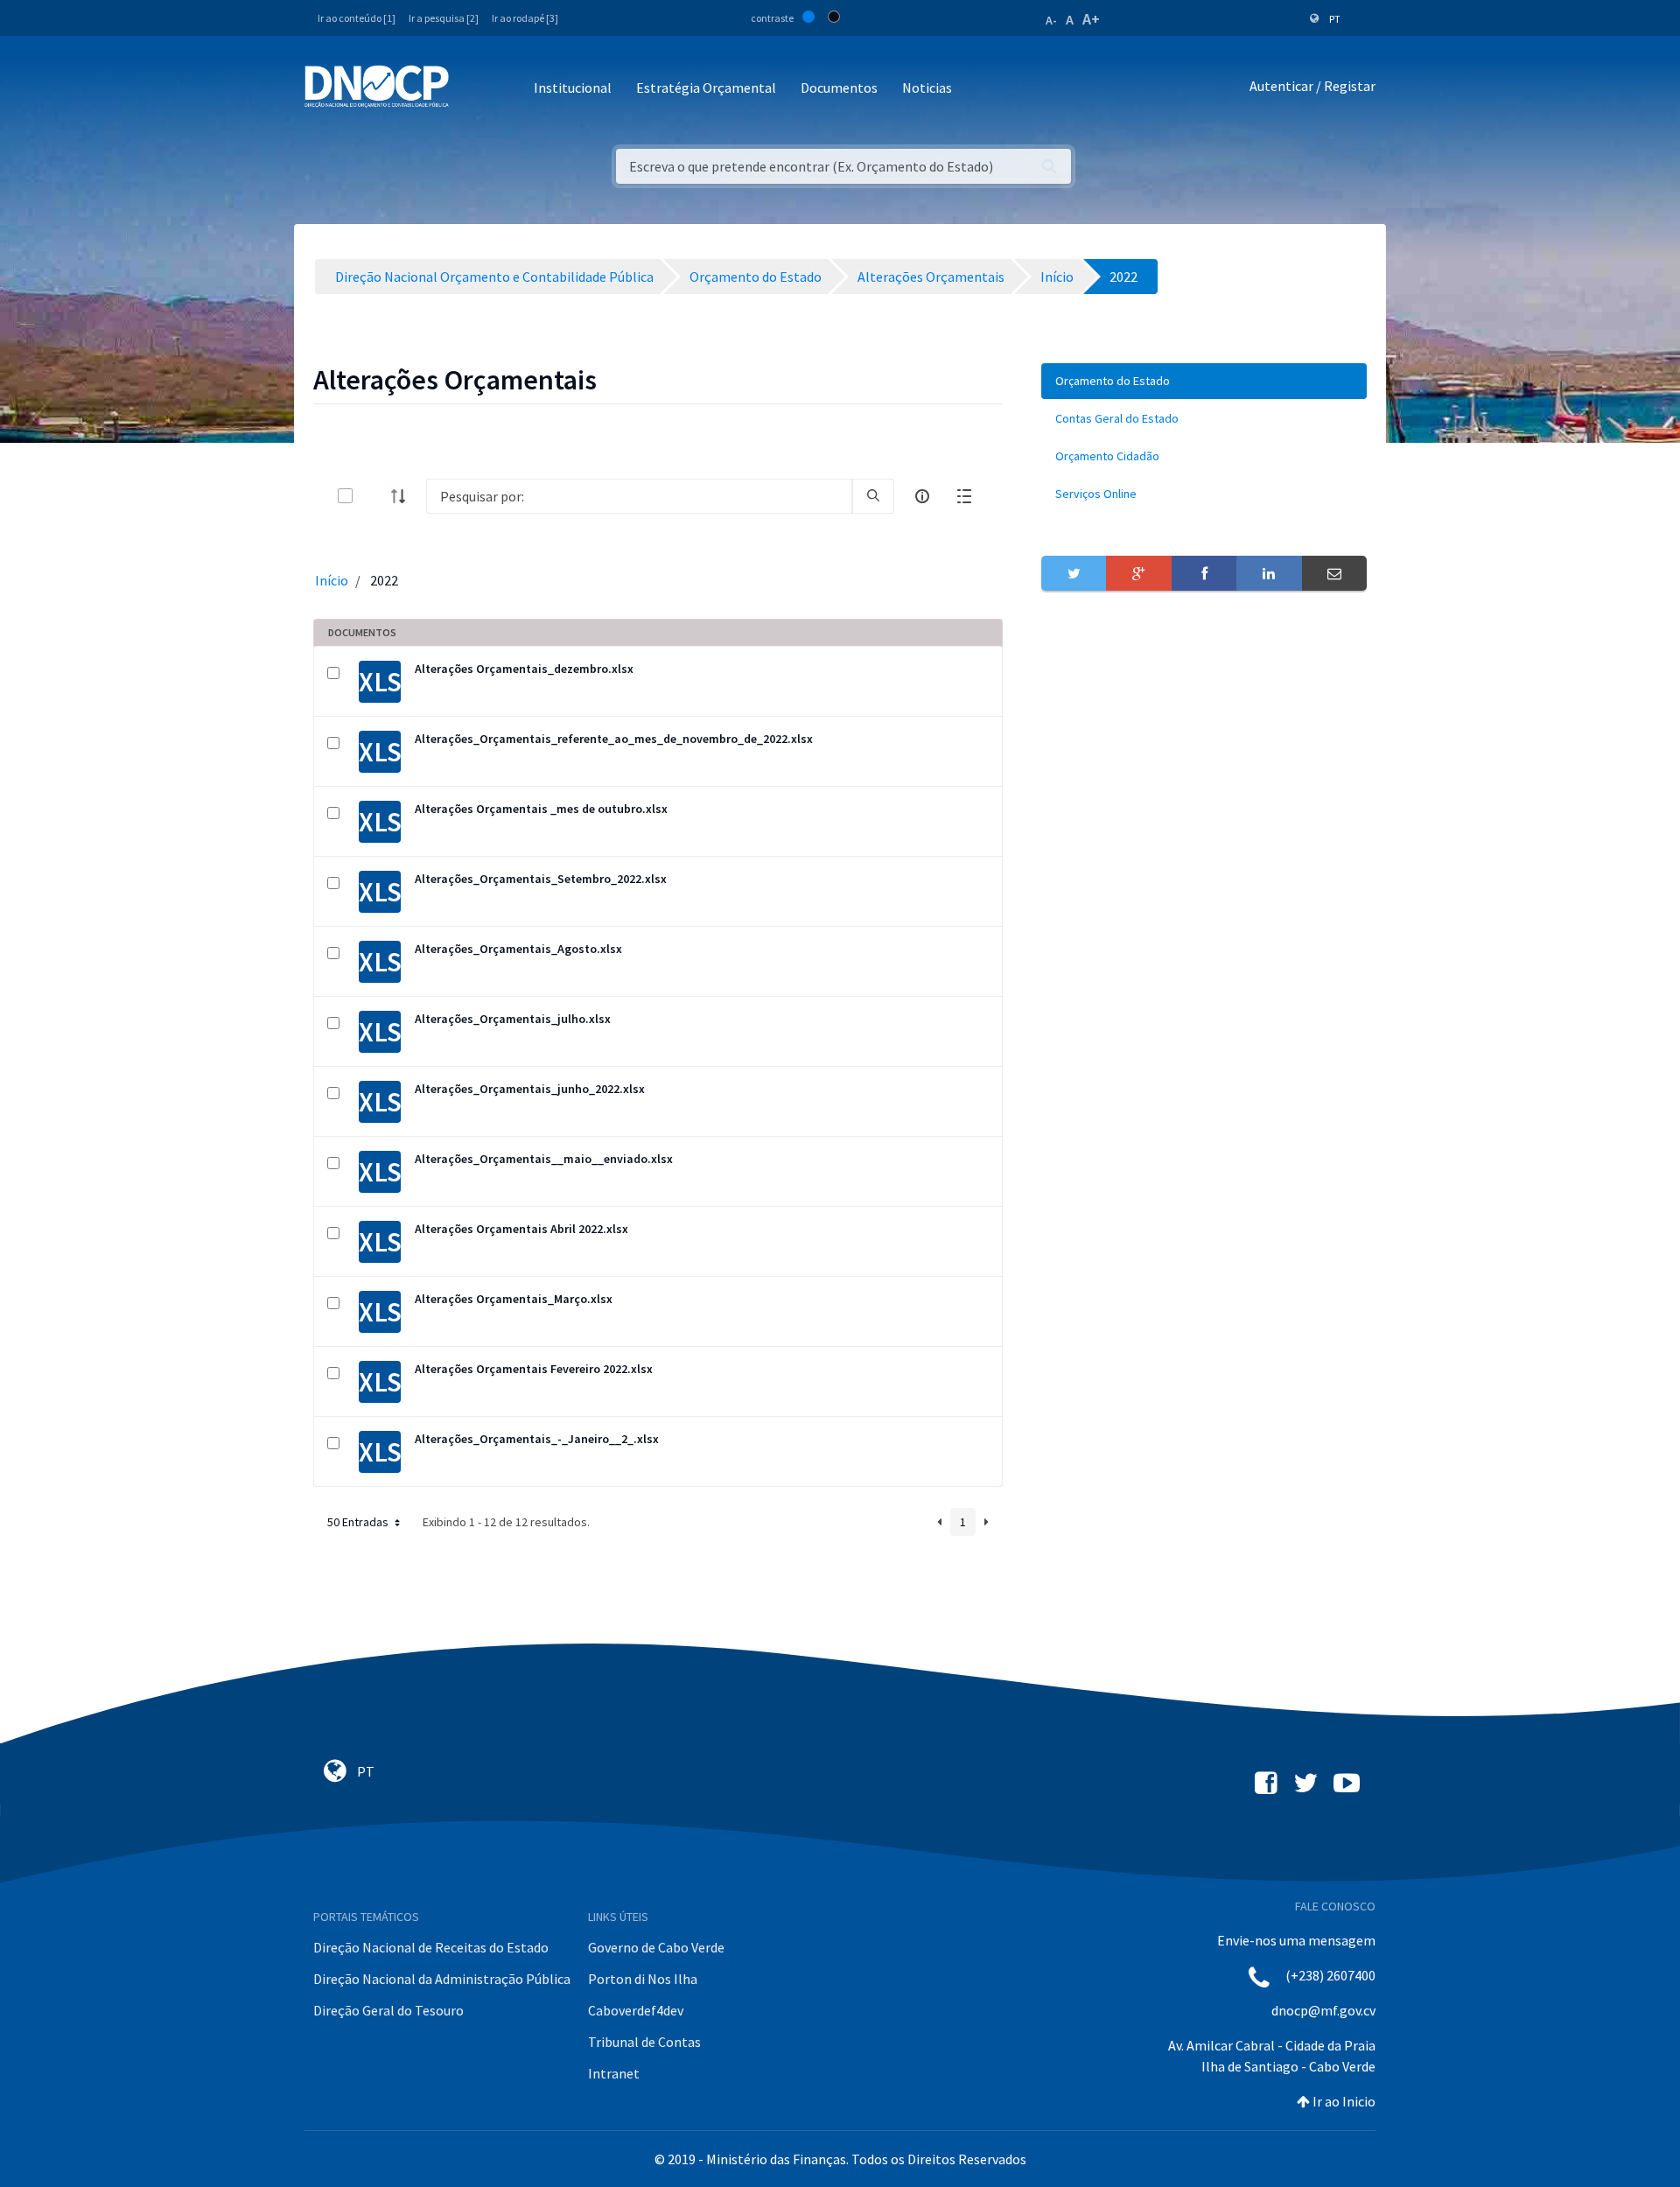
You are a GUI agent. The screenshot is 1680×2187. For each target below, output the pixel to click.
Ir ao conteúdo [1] (357, 18)
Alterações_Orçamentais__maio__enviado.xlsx (544, 1159)
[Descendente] (403, 496)
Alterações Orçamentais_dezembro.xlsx (524, 669)
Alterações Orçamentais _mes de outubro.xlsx (541, 809)
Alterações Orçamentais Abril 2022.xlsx (521, 1229)
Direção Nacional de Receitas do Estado (431, 1947)
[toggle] (374, 496)
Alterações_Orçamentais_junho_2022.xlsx (530, 1089)
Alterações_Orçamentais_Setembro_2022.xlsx (541, 879)
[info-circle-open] (922, 496)
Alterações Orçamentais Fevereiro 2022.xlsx (534, 1369)
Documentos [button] (839, 88)
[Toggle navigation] (472, 89)
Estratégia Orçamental (706, 88)
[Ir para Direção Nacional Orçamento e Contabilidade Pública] (377, 87)
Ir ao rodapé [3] (525, 18)
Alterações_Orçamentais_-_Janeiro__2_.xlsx (537, 1439)
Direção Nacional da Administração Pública (442, 1979)
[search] (873, 496)
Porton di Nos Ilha (643, 1979)
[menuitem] (1204, 381)
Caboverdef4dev (636, 2010)
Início (332, 580)
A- (1051, 20)
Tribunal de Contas (644, 2042)
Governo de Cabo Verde (656, 1947)
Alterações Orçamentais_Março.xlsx (514, 1299)
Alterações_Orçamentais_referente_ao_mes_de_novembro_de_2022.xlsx (614, 739)
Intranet (614, 2073)
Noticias (927, 88)
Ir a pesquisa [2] (444, 18)
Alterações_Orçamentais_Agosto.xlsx (518, 949)
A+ (1091, 19)
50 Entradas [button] (359, 1522)
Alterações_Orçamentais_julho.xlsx (513, 1019)
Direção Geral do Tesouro (388, 2010)
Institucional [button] (573, 88)
